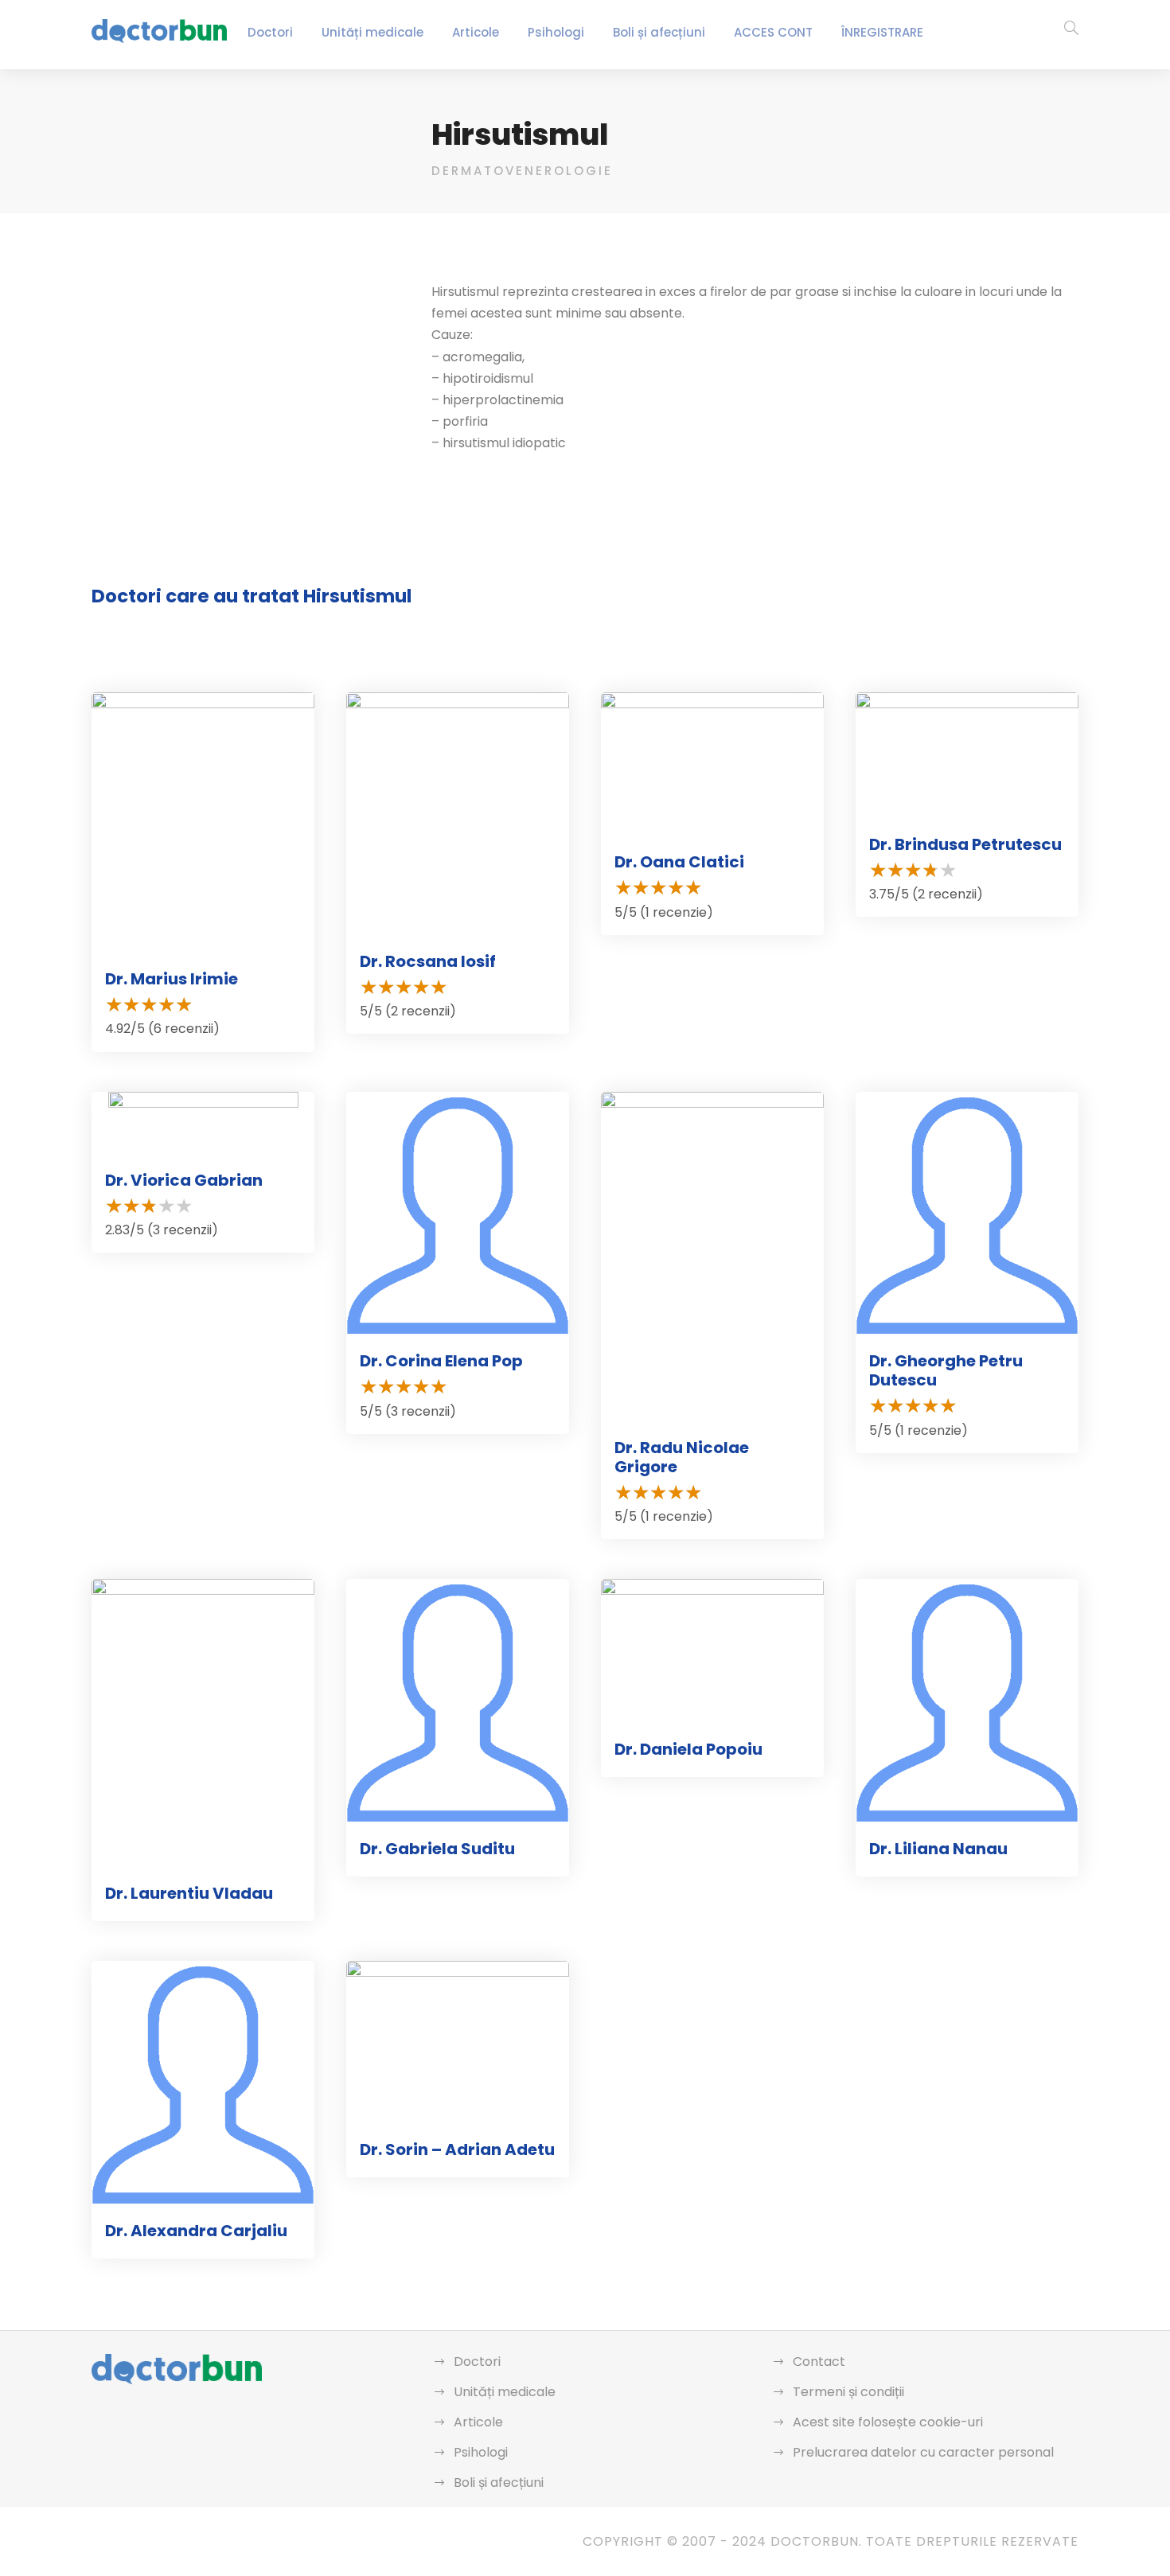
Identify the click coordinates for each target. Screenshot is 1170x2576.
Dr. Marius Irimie (172, 979)
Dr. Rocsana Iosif (428, 961)
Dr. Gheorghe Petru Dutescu (946, 1370)
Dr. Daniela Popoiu (688, 1749)
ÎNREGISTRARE (882, 32)
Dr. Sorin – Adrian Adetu (457, 2149)
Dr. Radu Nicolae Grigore (682, 1457)
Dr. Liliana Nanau (938, 1849)
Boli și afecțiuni (659, 32)
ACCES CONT (773, 32)
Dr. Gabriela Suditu (437, 1849)
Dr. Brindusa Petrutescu (965, 844)
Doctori (270, 32)
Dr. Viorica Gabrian (184, 1180)
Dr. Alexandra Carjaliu (196, 2231)
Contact (819, 2362)
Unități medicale (372, 32)
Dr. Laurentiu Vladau (189, 1893)
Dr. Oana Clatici (679, 862)
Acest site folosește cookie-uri (888, 2422)
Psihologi (556, 32)
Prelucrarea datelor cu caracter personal (923, 2452)
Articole (476, 32)
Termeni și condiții (848, 2392)
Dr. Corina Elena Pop (441, 1361)
